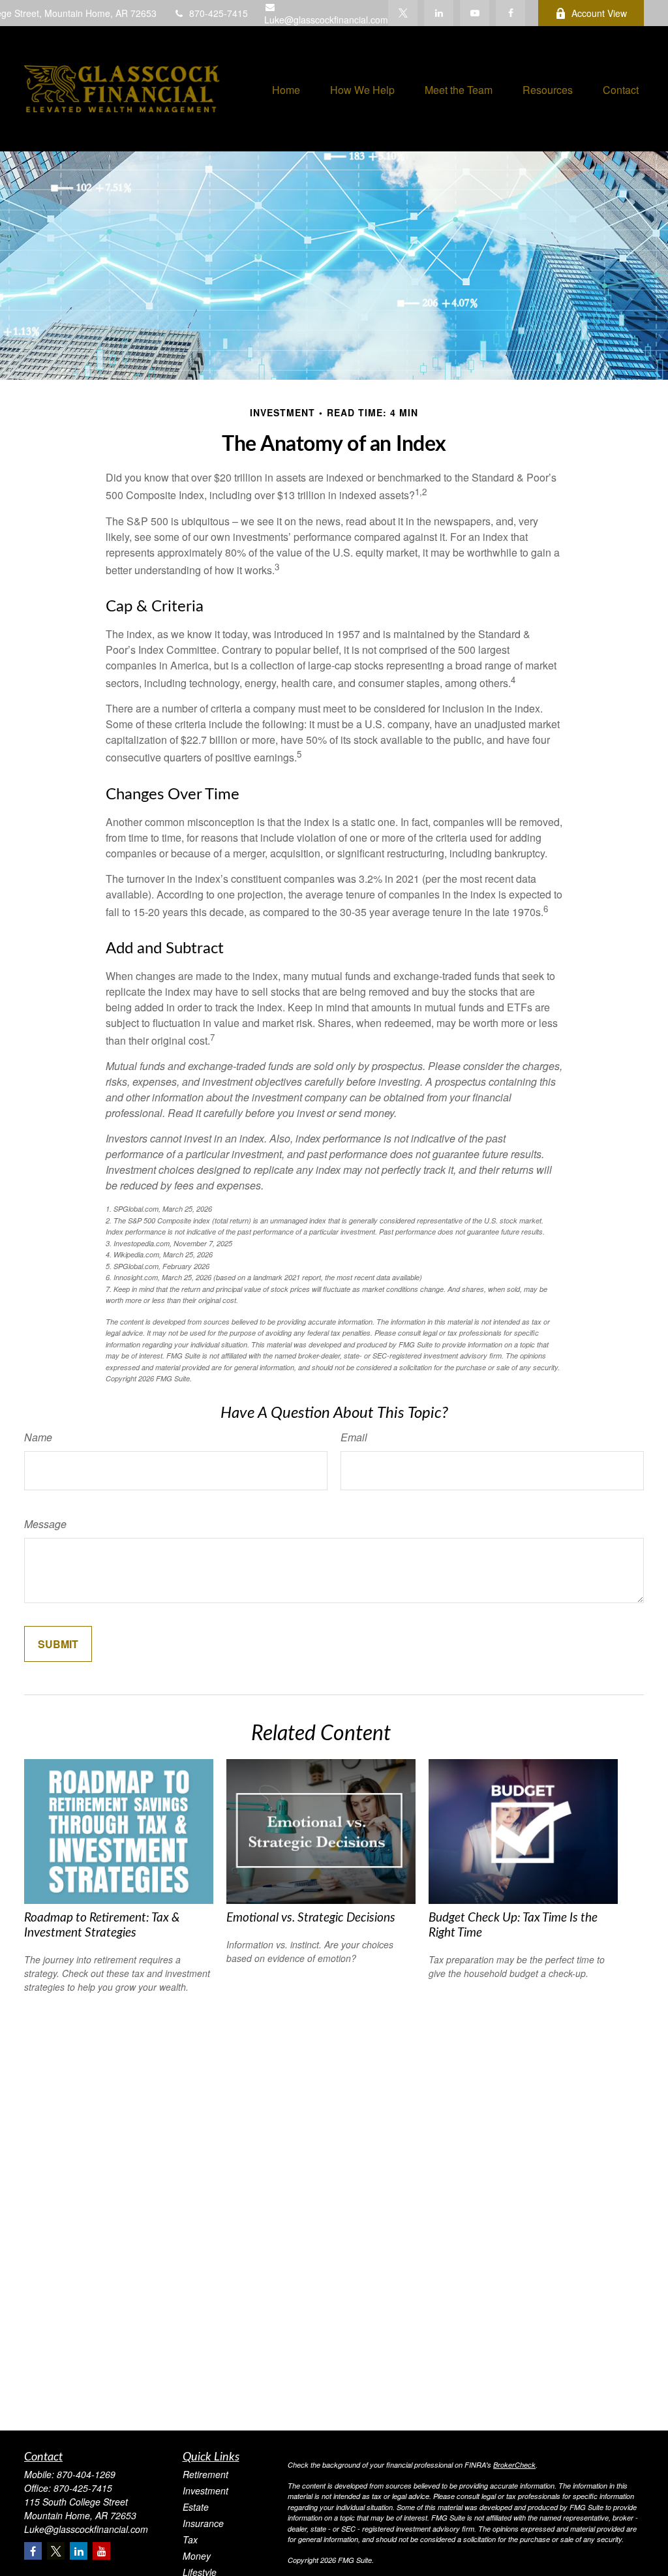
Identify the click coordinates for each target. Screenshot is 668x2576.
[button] (286, 89)
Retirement (205, 2474)
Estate (196, 2507)
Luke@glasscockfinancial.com (326, 20)
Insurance (203, 2523)
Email (354, 1437)
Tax (190, 2539)
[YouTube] (475, 13)
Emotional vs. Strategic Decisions (311, 1918)
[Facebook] (510, 13)
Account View (599, 13)
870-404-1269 (86, 2474)
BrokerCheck (514, 2465)
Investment (205, 2491)
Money (197, 2556)
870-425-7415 (219, 13)
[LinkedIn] (439, 13)
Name (38, 1437)
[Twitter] (403, 13)
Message (45, 1524)
